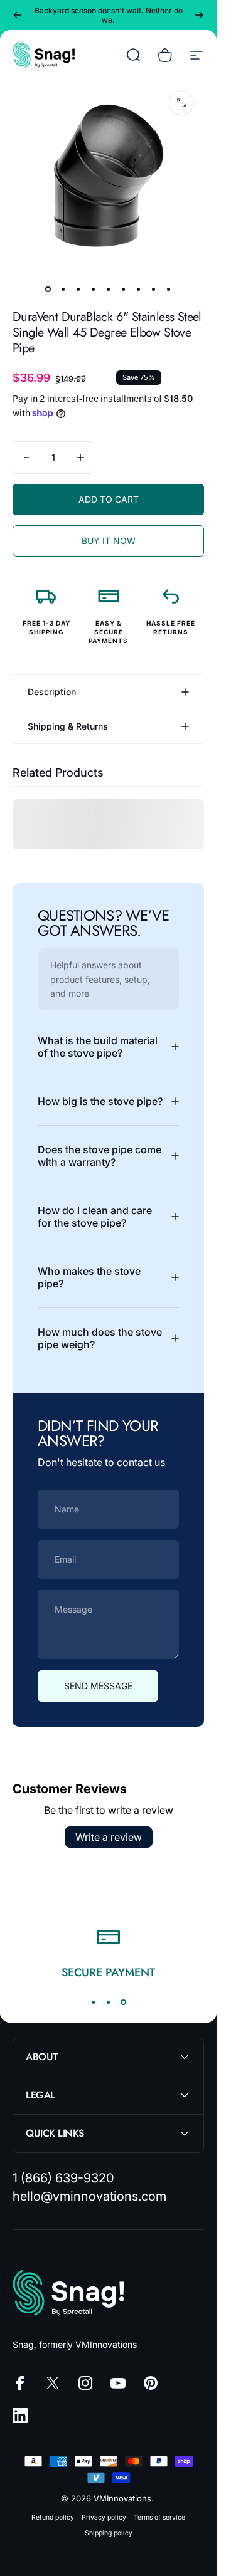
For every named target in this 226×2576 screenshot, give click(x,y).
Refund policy (53, 2517)
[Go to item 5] (109, 289)
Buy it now (109, 541)
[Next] (199, 15)
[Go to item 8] (154, 289)
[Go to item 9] (169, 289)
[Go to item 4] (94, 289)
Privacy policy (104, 2517)
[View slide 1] (94, 2002)
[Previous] (18, 15)
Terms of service (159, 2517)
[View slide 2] (109, 2002)
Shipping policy (109, 2533)
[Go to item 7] (139, 289)
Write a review (109, 1837)
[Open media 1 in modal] (181, 103)
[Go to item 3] (78, 289)
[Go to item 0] (48, 289)
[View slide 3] (124, 2002)
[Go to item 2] (63, 289)
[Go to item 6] (124, 289)
